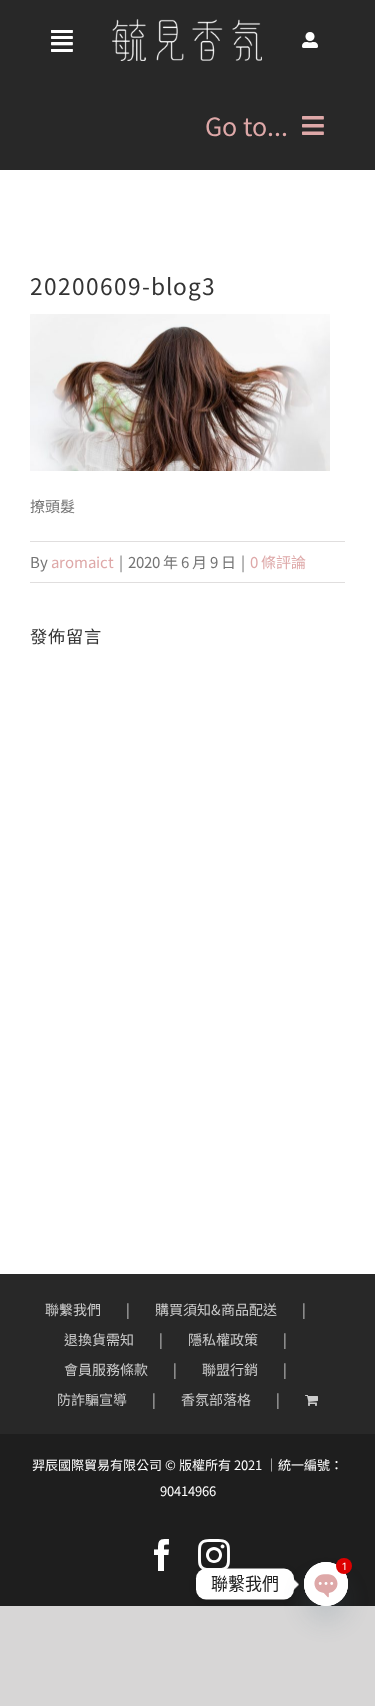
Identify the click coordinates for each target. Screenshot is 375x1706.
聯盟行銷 (230, 1369)
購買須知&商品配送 (216, 1309)
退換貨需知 (99, 1339)
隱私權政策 (223, 1339)
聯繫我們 (73, 1309)
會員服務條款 (106, 1369)
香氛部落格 (216, 1399)
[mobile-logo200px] (187, 26)
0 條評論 (278, 561)
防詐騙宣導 (92, 1399)
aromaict (82, 561)
